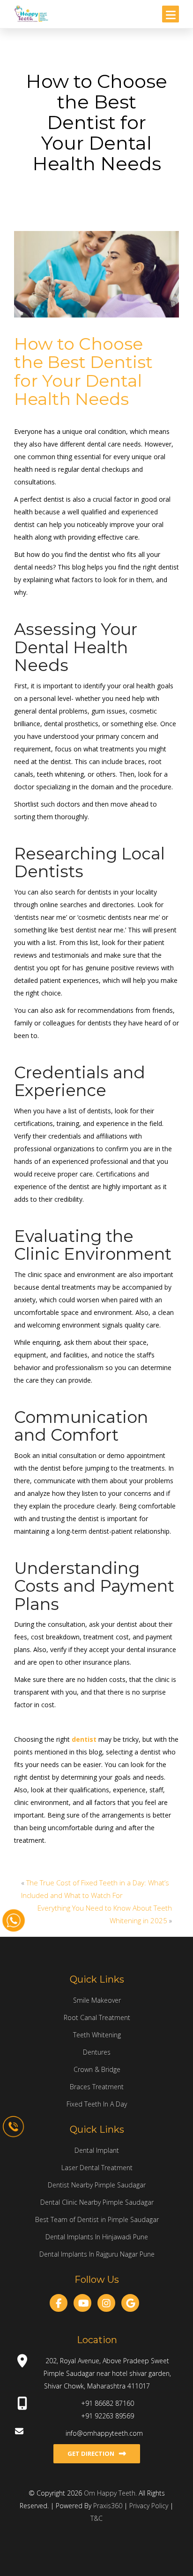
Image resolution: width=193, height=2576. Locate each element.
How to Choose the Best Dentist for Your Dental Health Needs (83, 372)
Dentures (97, 2052)
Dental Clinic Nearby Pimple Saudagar (97, 2202)
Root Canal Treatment (97, 2017)
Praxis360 (108, 2506)
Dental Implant (97, 2150)
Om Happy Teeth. (111, 2493)
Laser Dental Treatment (97, 2168)
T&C (96, 2518)
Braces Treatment (97, 2087)
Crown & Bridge (97, 2069)
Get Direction (91, 2453)
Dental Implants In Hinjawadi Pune (97, 2237)
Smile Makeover (97, 2000)
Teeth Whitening (97, 2035)
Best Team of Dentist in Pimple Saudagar (97, 2219)
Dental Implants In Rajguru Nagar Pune (97, 2254)
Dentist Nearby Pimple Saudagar (97, 2185)
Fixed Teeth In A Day (97, 2104)
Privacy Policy (150, 2506)
